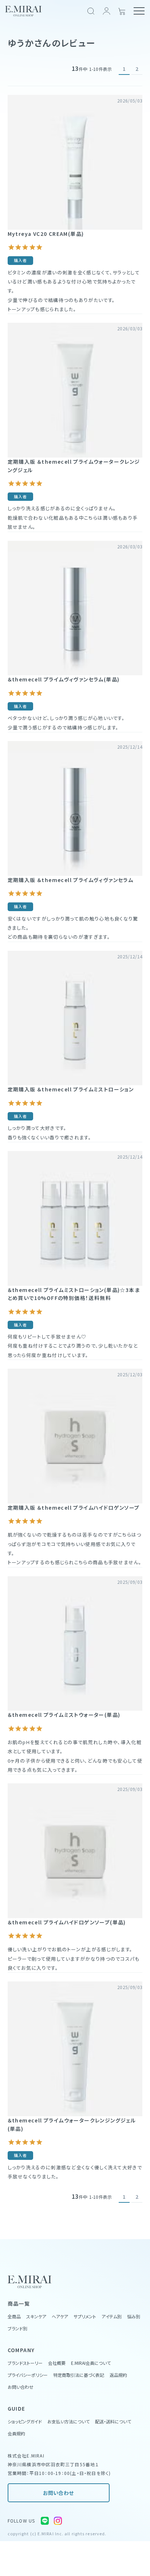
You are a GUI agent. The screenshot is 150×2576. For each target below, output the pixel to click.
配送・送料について (113, 2421)
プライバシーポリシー (28, 2375)
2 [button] (137, 69)
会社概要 (57, 2363)
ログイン (106, 11)
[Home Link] (23, 11)
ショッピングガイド (25, 2421)
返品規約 (118, 2375)
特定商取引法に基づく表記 (79, 2375)
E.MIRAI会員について (91, 2363)
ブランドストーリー (25, 2363)
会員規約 (16, 2433)
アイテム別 (112, 2316)
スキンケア (36, 2316)
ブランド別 (17, 2328)
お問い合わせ (58, 2493)
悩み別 (134, 2316)
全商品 (14, 2316)
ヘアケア (60, 2316)
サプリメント (85, 2316)
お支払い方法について (68, 2421)
